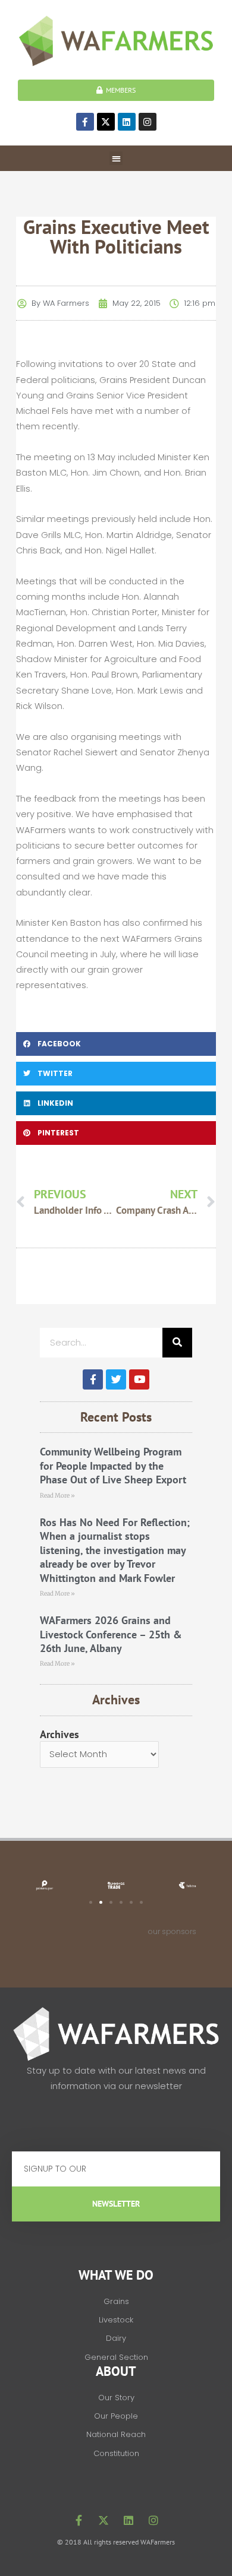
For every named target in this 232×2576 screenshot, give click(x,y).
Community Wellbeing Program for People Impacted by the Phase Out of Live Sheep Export (113, 1466)
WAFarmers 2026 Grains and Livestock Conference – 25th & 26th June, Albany (111, 1634)
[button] (116, 158)
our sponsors (172, 1931)
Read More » (57, 1496)
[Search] (177, 1343)
